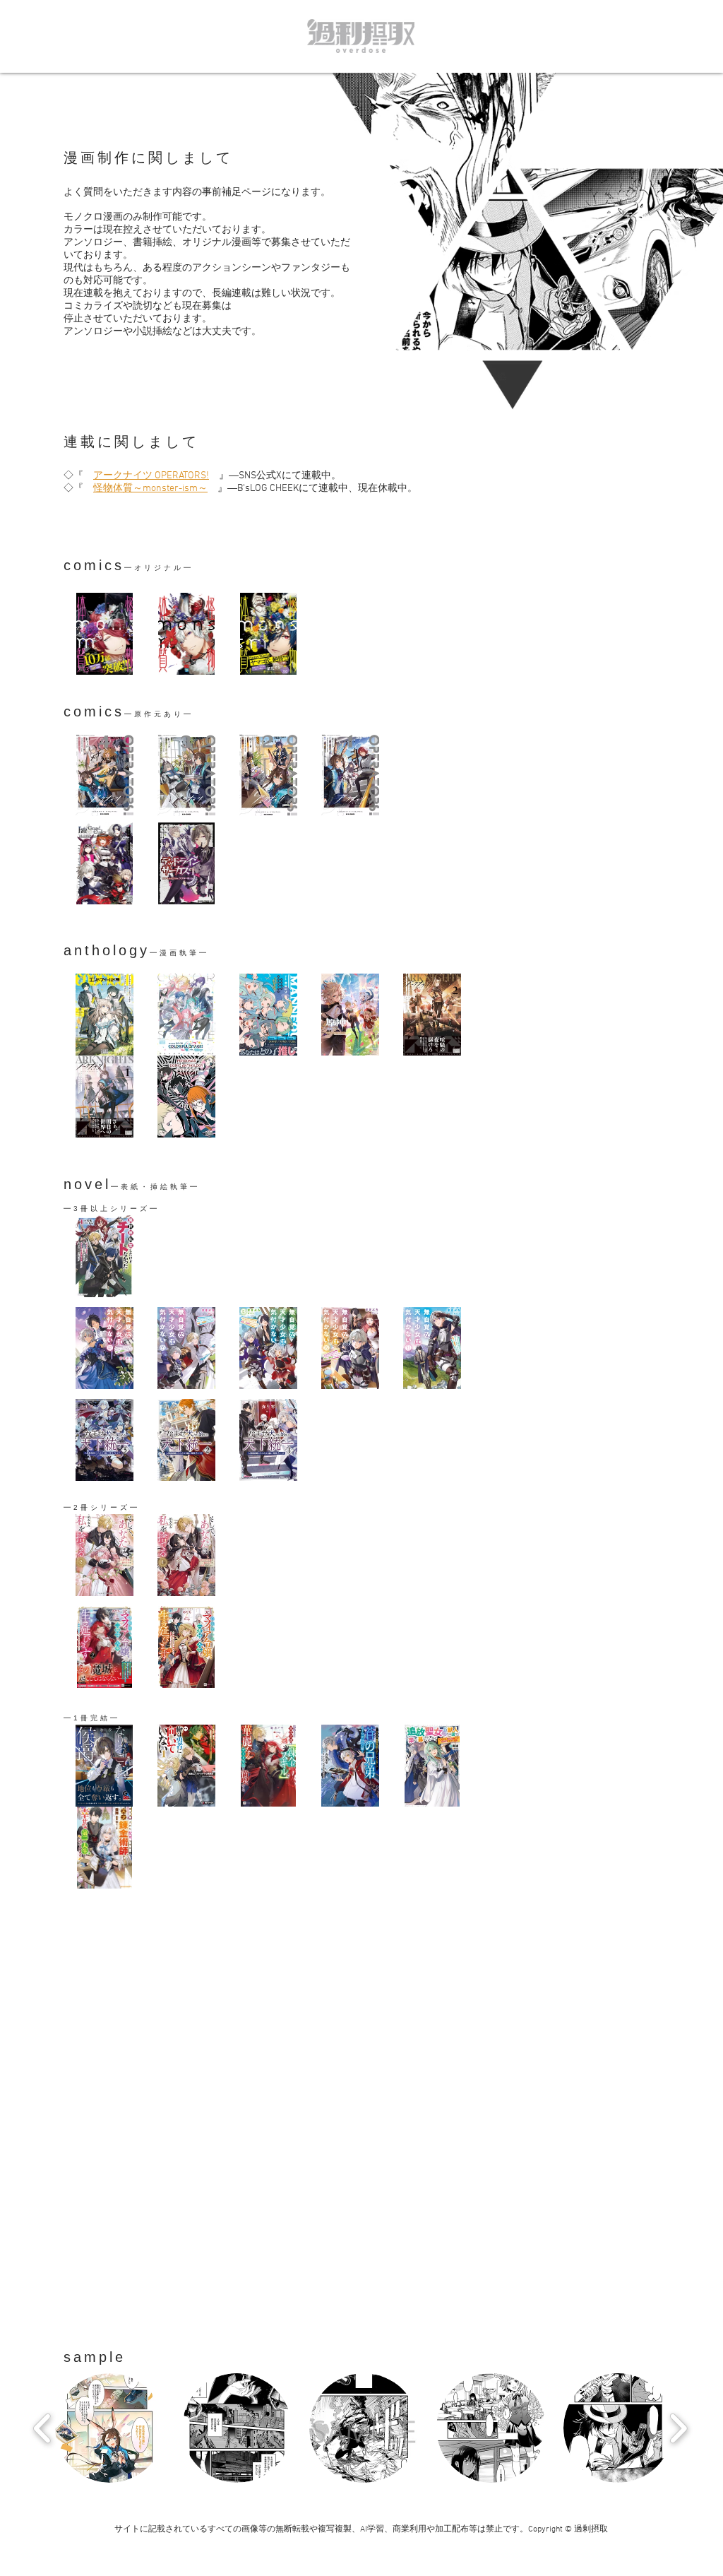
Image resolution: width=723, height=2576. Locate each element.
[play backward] (43, 2428)
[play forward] (678, 2428)
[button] (110, 2428)
